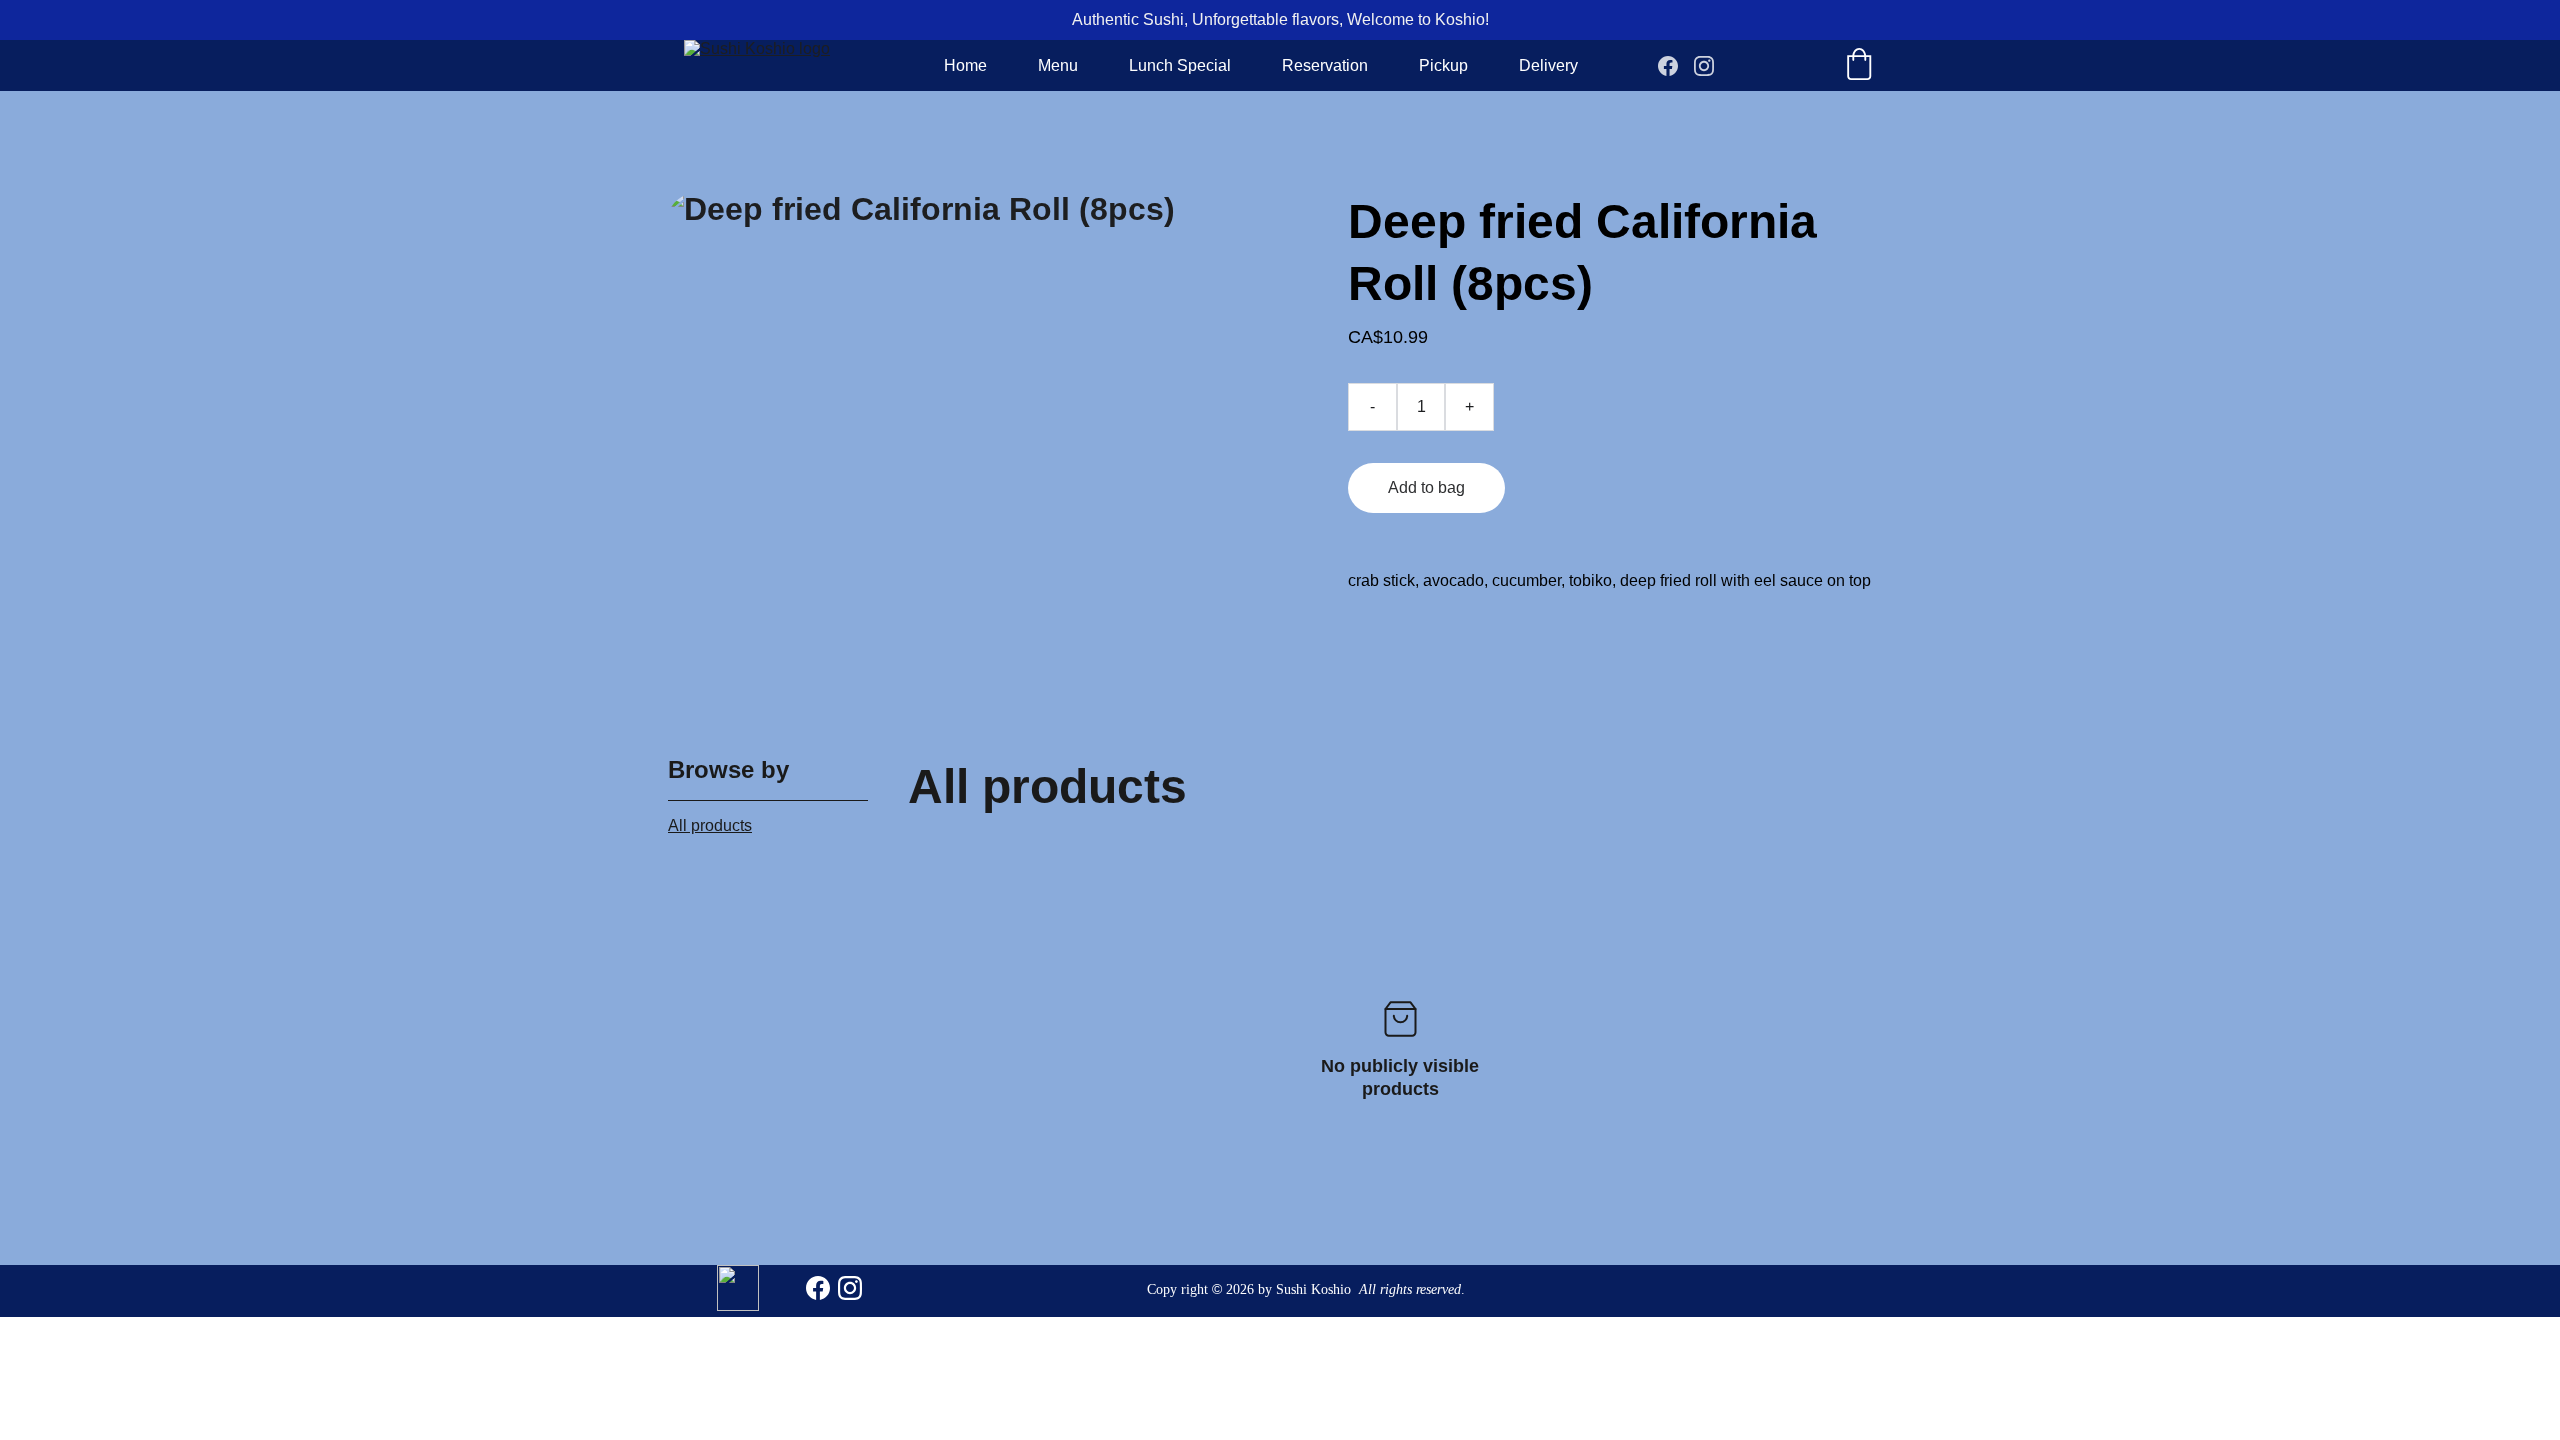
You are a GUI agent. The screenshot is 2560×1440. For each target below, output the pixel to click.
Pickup (1443, 65)
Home (965, 65)
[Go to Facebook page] (1676, 66)
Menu (1058, 65)
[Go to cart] (1859, 66)
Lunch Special (1180, 65)
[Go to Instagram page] (1704, 66)
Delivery (1548, 65)
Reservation (1325, 65)
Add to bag (1426, 487)
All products (710, 825)
